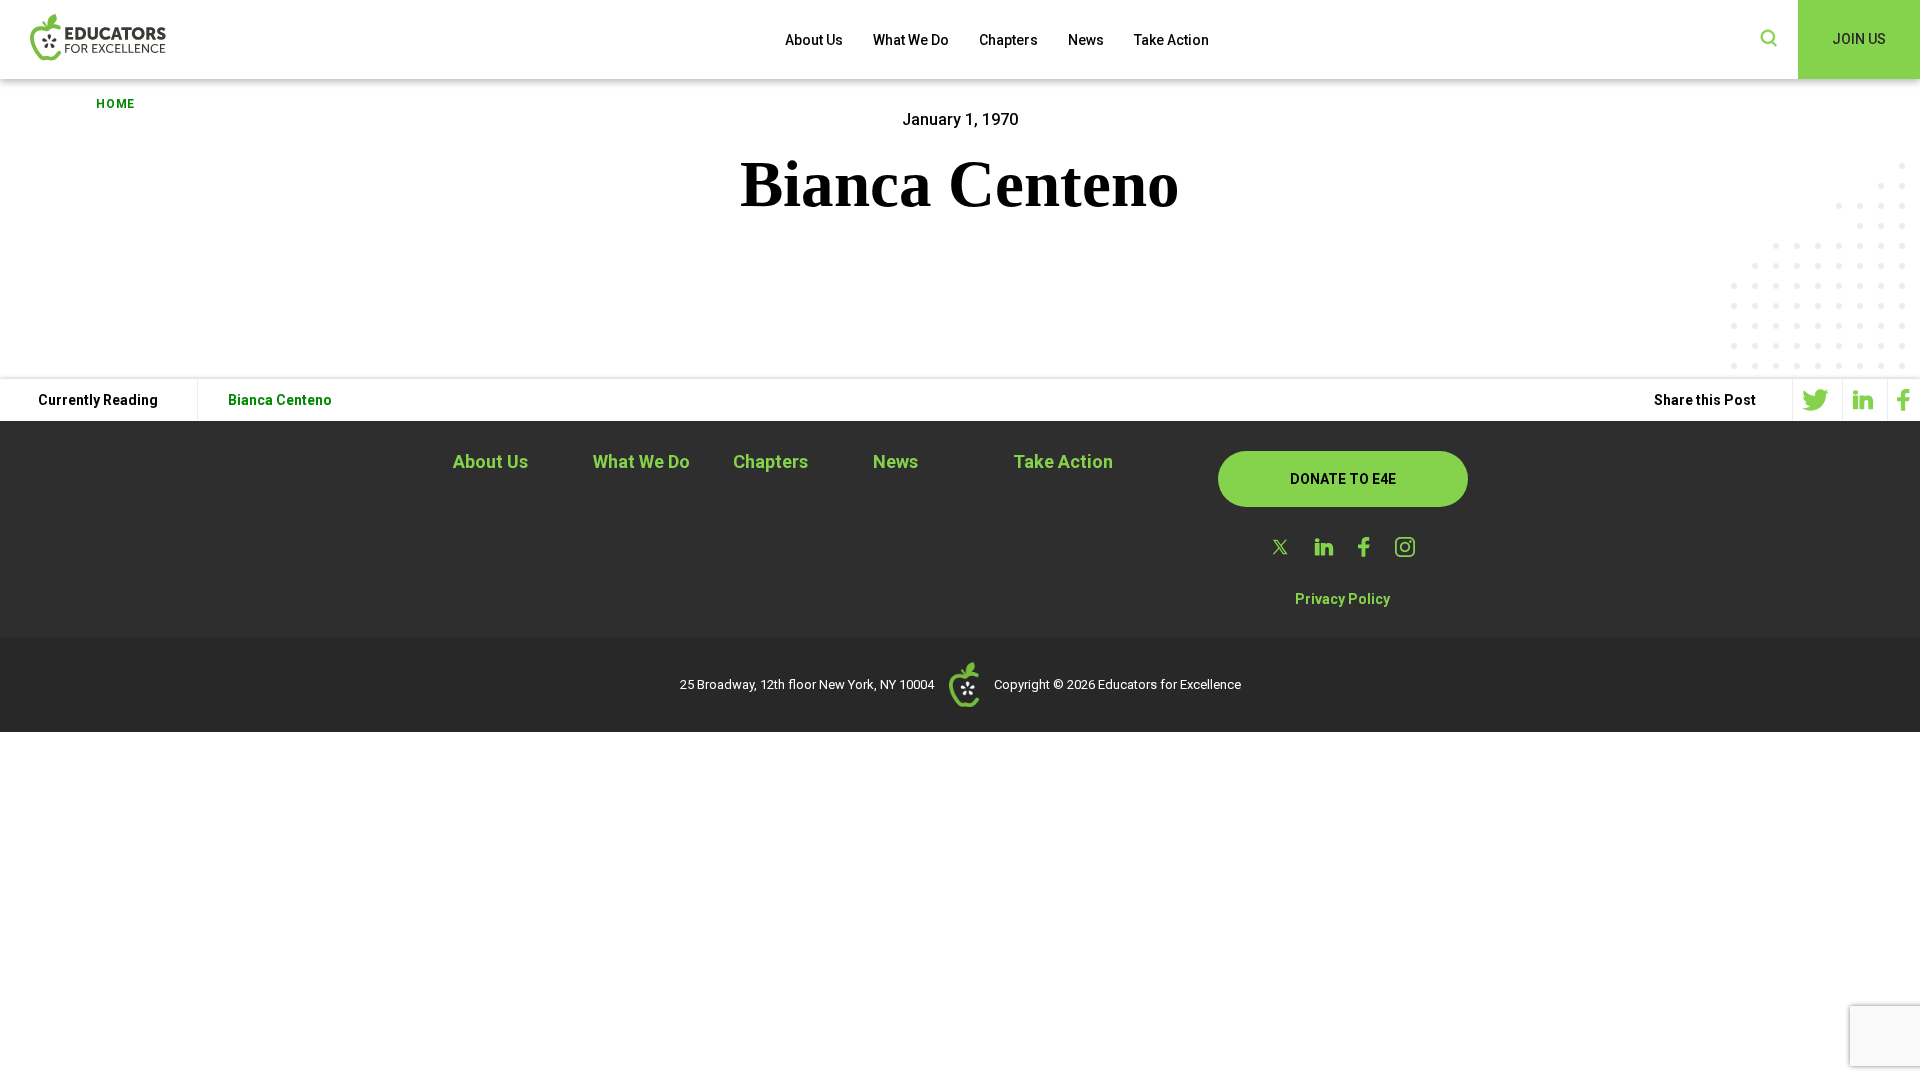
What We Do (911, 40)
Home (115, 104)
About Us (814, 40)
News (1086, 40)
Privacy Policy (1342, 599)
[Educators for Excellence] (130, 39)
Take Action (1171, 40)
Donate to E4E (1343, 479)
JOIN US (1859, 39)
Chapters (1008, 40)
